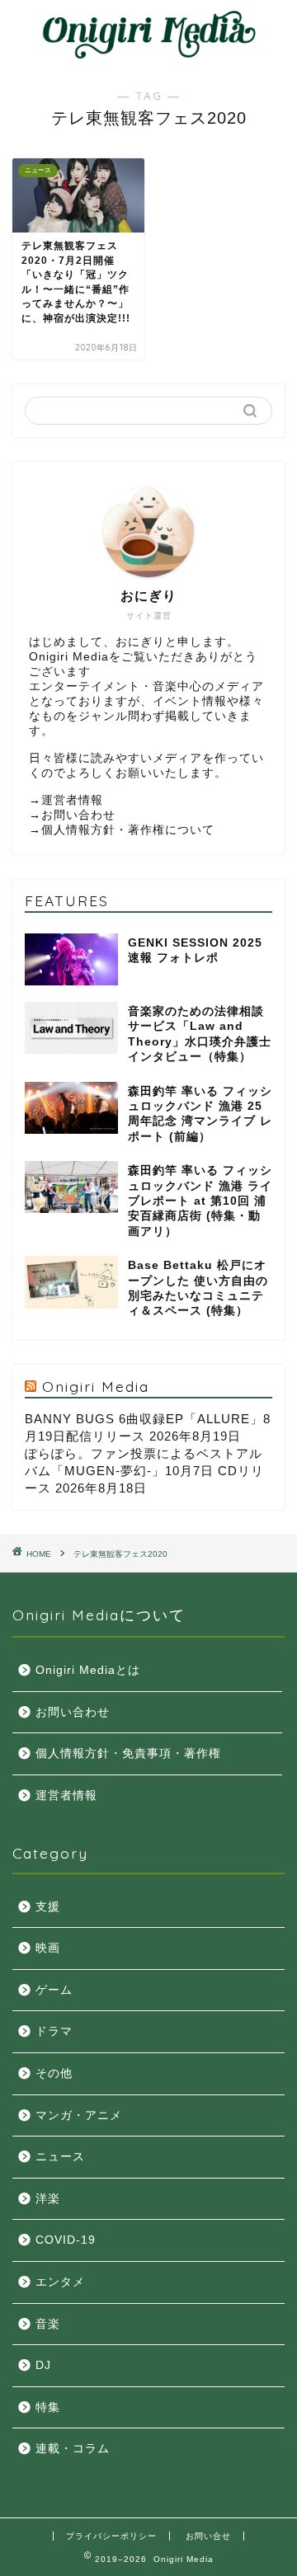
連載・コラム (73, 2449)
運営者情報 (72, 800)
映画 (48, 1948)
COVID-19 (66, 2240)
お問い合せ (208, 2536)
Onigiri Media (96, 1386)
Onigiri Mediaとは (88, 1670)
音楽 (48, 2324)
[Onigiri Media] (148, 54)
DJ (43, 2365)
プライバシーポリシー (111, 2536)
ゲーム (54, 1990)
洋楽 (48, 2199)
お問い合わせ (78, 815)
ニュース (60, 2157)
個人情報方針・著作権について (128, 830)
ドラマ (54, 2031)
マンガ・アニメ (79, 2115)
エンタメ (60, 2282)
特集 (48, 2407)
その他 (54, 2073)
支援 (48, 1907)
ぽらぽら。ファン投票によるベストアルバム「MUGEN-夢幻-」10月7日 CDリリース (144, 1471)
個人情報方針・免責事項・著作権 (128, 1753)
